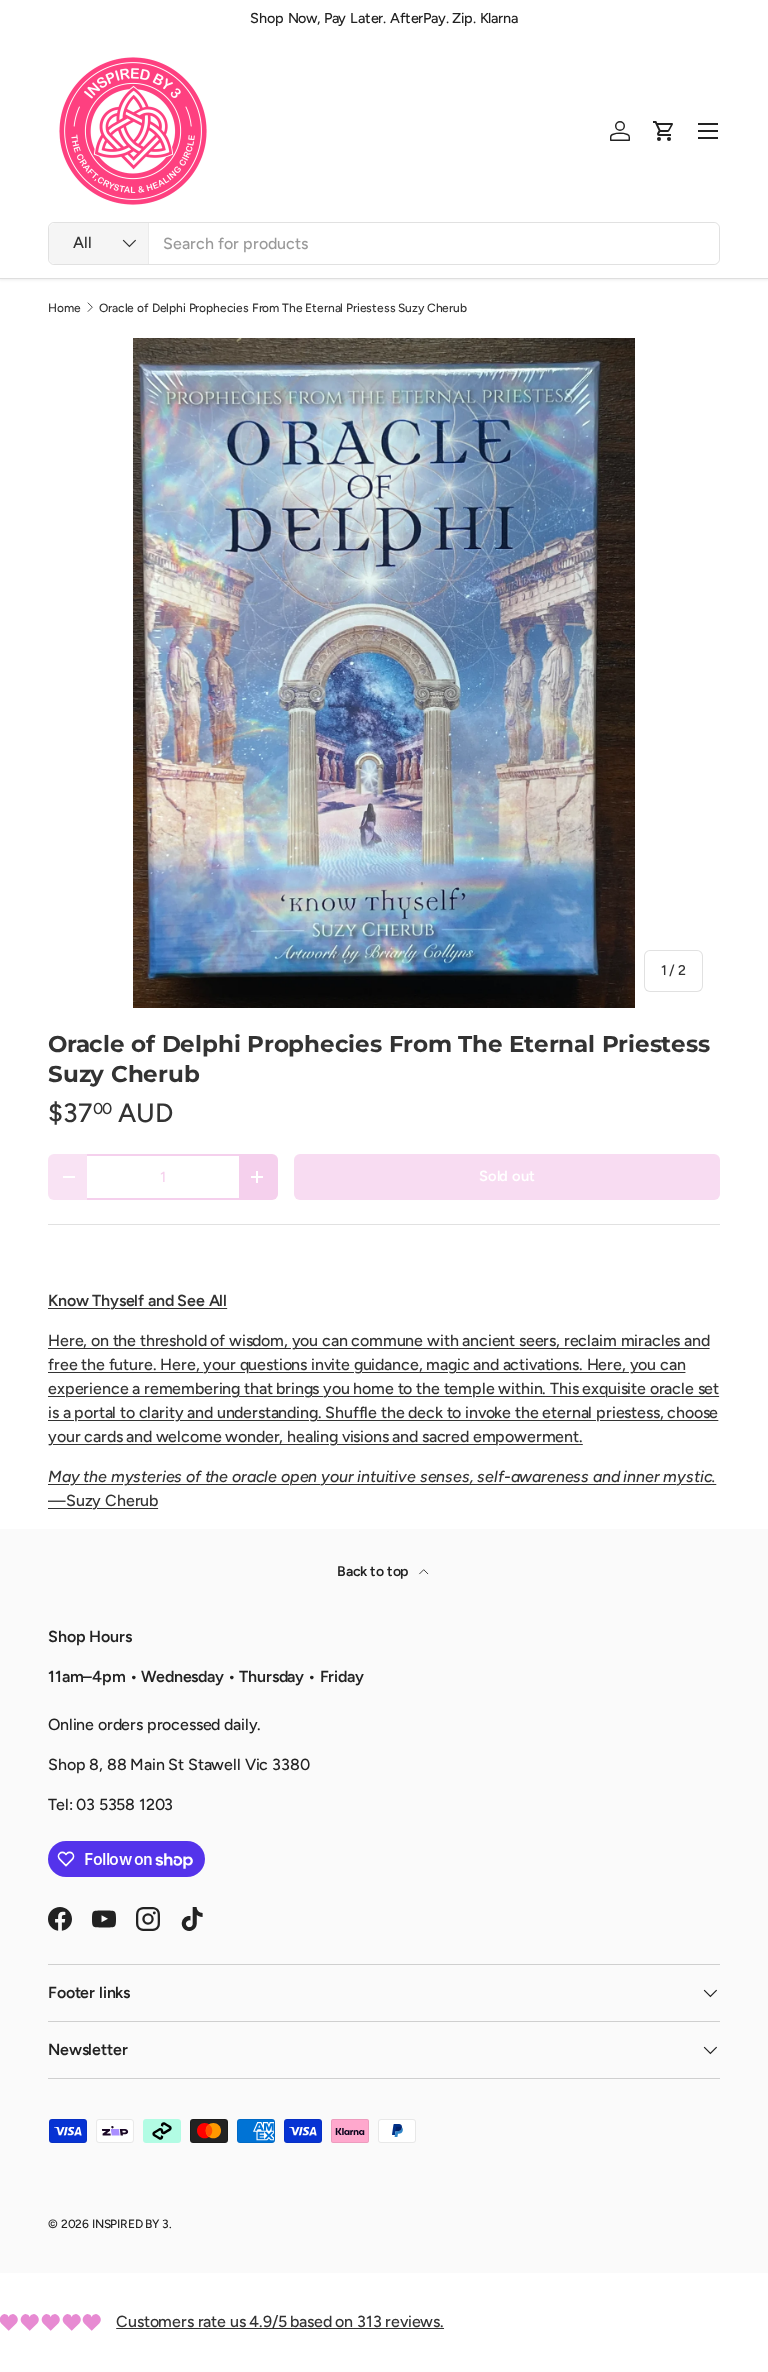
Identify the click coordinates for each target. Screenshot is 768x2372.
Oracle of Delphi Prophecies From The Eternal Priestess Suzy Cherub (282, 308)
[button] (664, 131)
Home (64, 308)
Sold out (507, 1176)
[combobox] (384, 243)
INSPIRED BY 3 (130, 2224)
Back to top (374, 1571)
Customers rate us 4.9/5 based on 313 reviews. (280, 2321)
